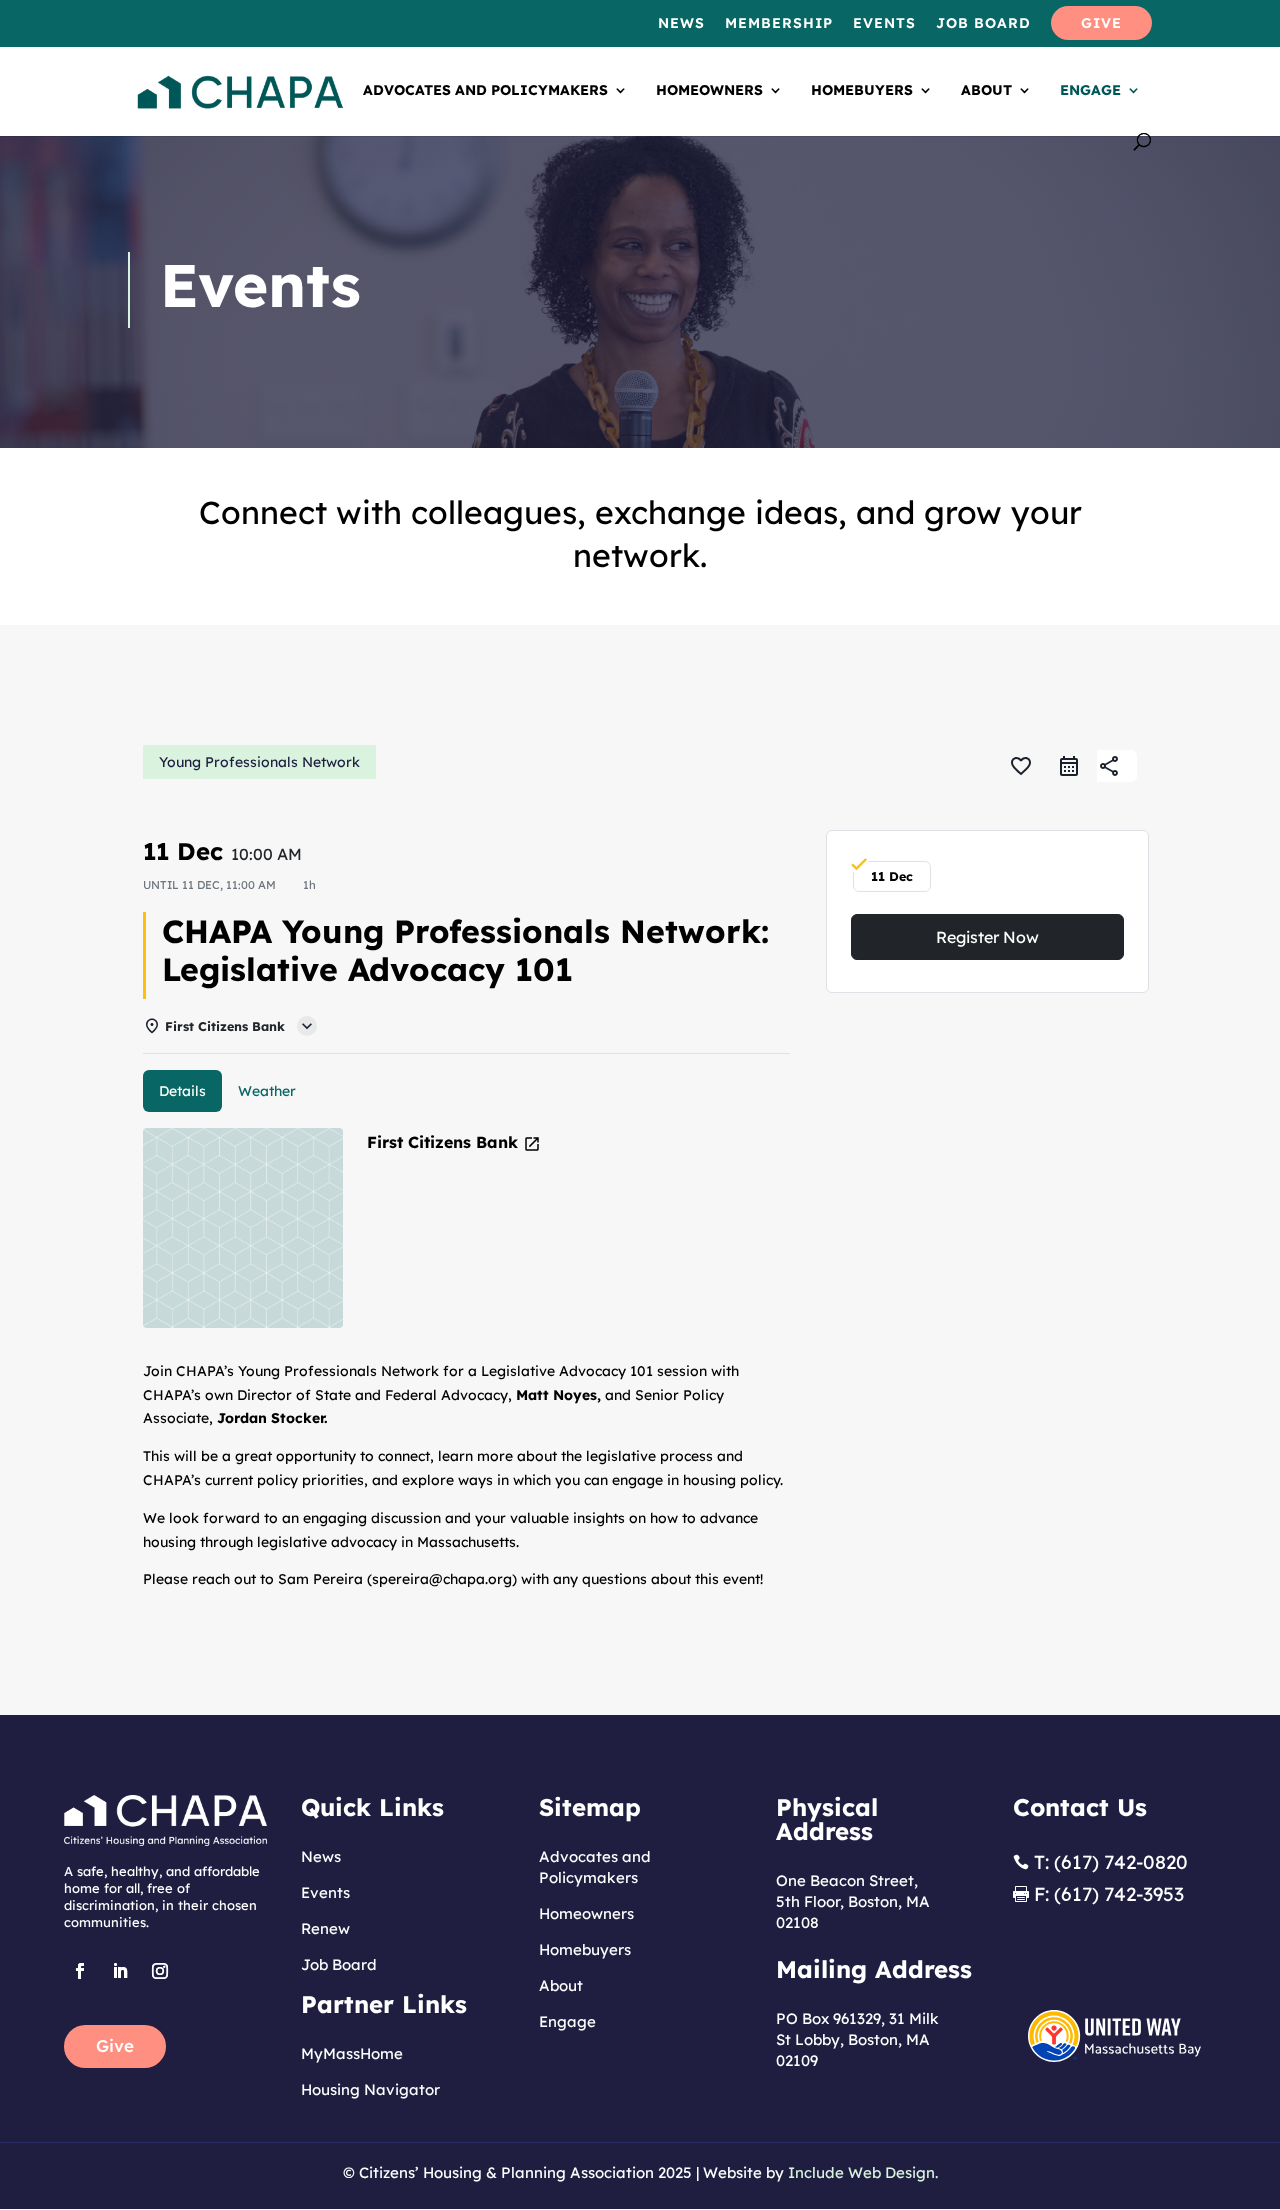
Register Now (987, 937)
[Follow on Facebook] (80, 1971)
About (986, 91)
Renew (325, 1928)
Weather (267, 1091)
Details (182, 1091)
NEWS (681, 24)
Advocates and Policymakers (485, 91)
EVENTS (884, 24)
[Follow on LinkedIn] (120, 1971)
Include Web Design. (863, 2172)
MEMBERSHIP (779, 24)
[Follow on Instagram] (160, 1971)
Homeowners (709, 91)
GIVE (1101, 24)
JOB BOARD (983, 24)
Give (115, 2045)
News (321, 1856)
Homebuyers (862, 91)
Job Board (339, 1964)
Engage (1090, 91)
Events (325, 1892)
